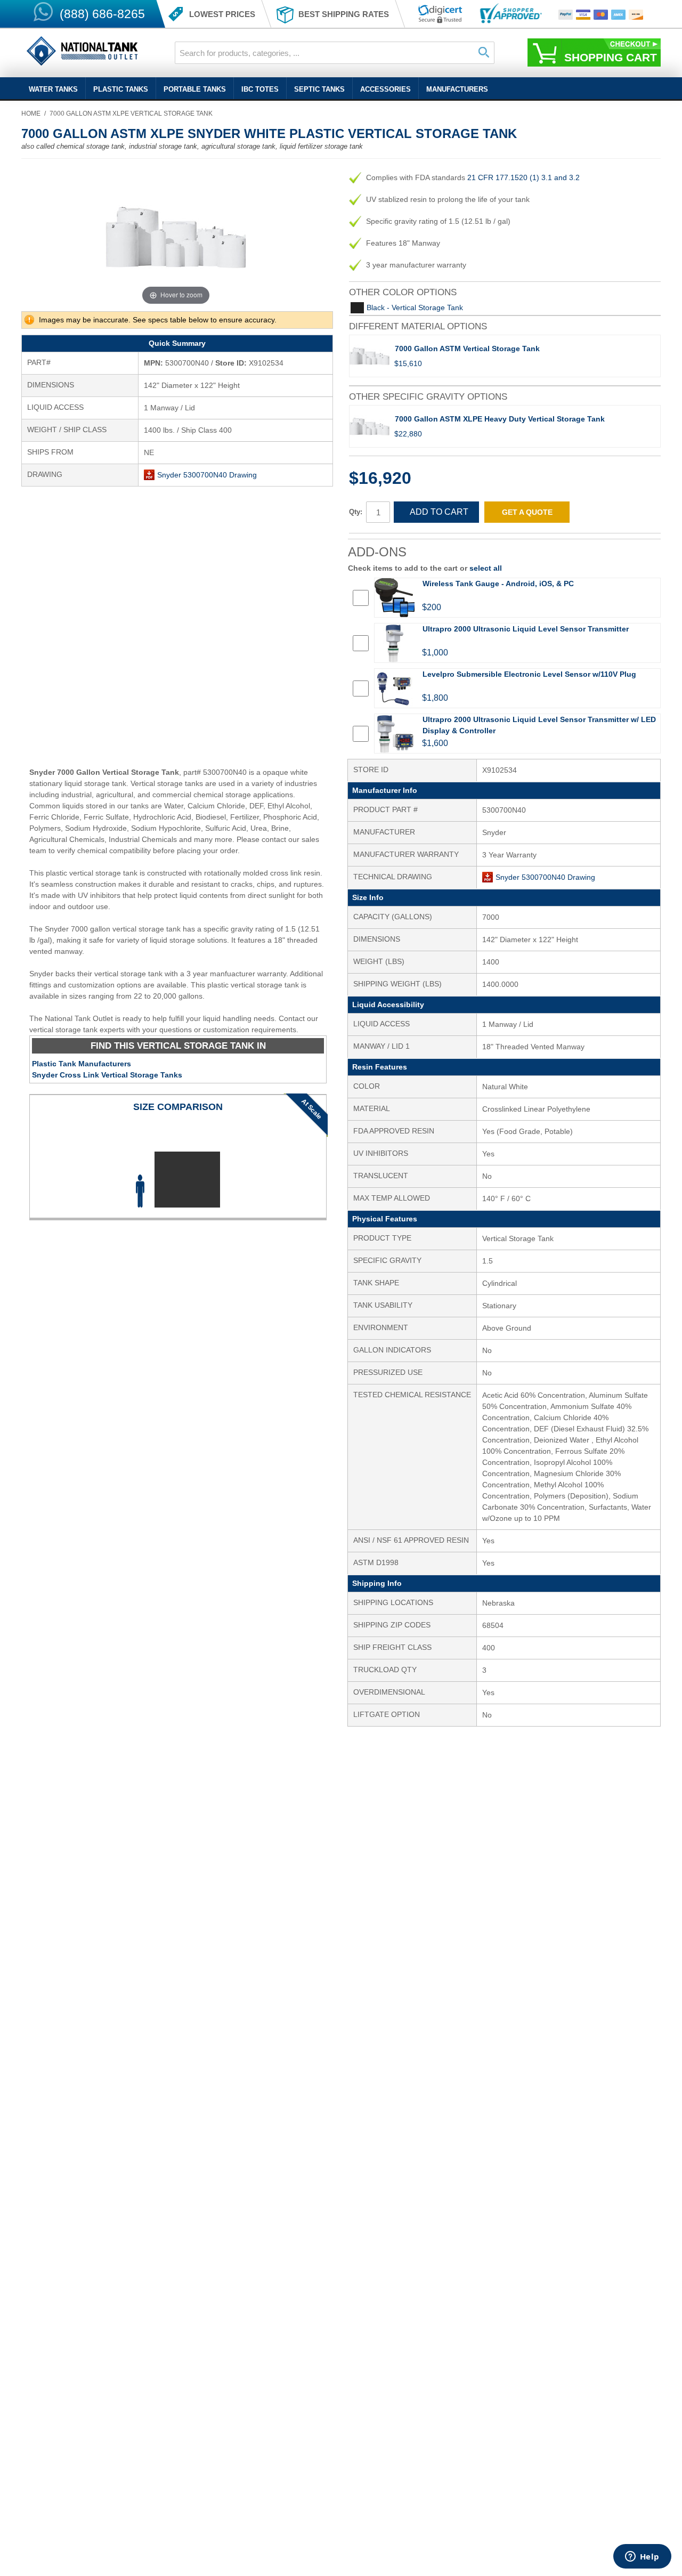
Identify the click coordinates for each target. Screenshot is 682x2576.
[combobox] (335, 53)
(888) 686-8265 (102, 14)
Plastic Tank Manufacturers (82, 1064)
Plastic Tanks (121, 89)
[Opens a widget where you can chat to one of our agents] (642, 2557)
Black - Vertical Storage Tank (415, 307)
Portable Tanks (195, 89)
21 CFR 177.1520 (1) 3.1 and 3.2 (523, 177)
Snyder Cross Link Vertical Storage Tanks (107, 1075)
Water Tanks (53, 89)
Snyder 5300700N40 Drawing (207, 475)
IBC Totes (260, 89)
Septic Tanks (319, 89)
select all (486, 568)
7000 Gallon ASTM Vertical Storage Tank (467, 349)
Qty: (356, 512)
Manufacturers (457, 89)
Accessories (385, 89)
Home (31, 114)
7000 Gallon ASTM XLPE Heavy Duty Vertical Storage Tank (500, 419)
